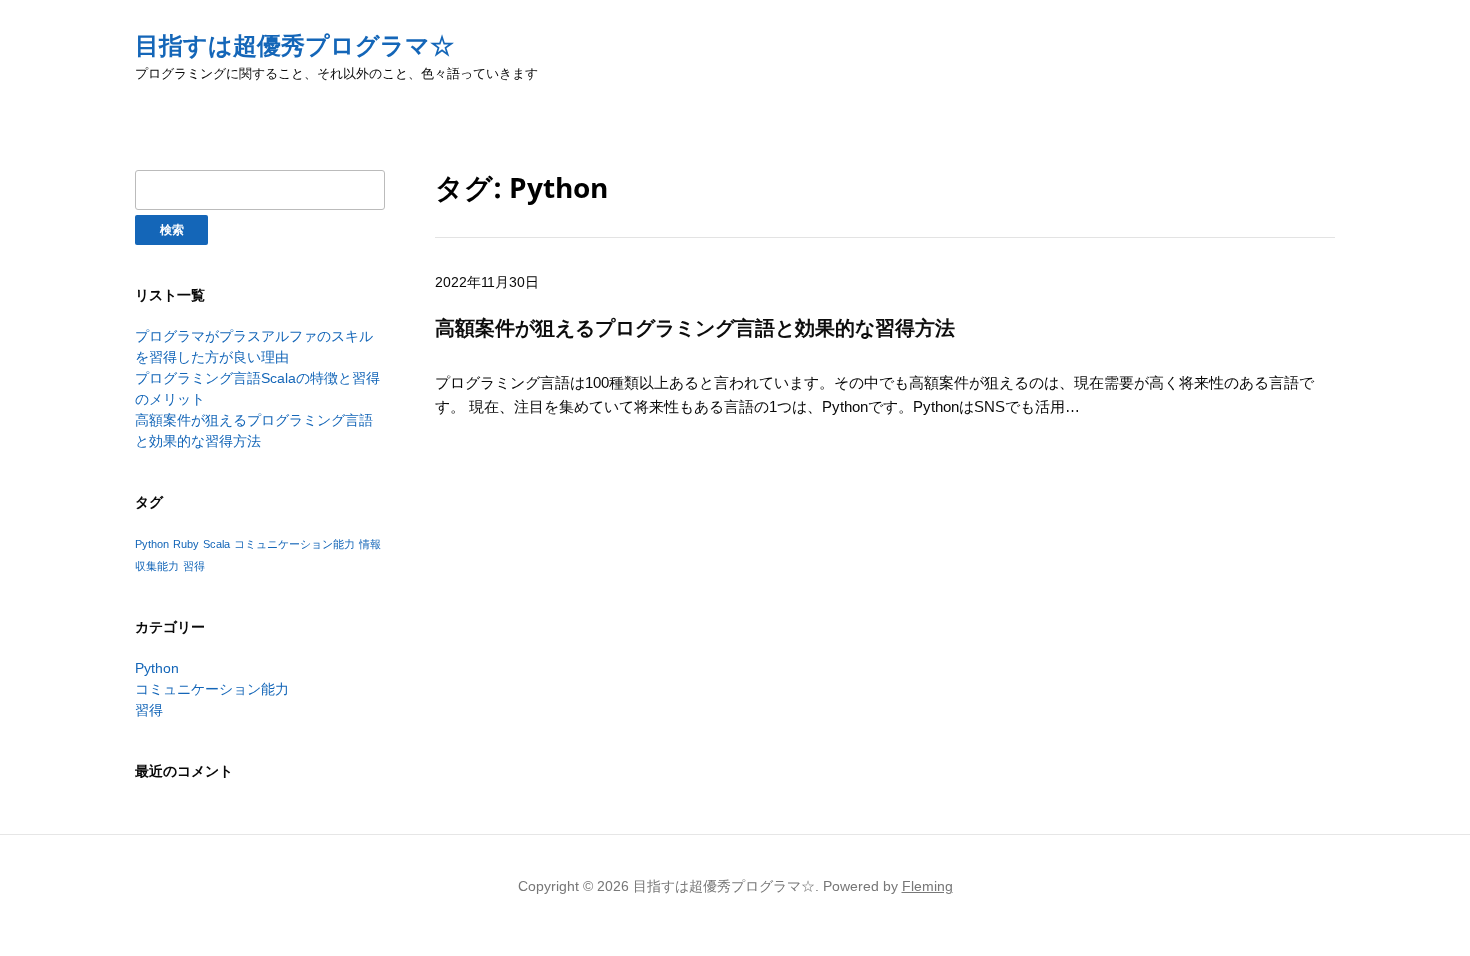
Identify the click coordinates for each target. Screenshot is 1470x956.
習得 (194, 566)
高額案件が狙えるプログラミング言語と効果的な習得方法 (695, 327)
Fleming (927, 886)
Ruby (186, 544)
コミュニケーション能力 (294, 544)
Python (152, 544)
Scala (216, 544)
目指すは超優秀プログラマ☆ (294, 45)
